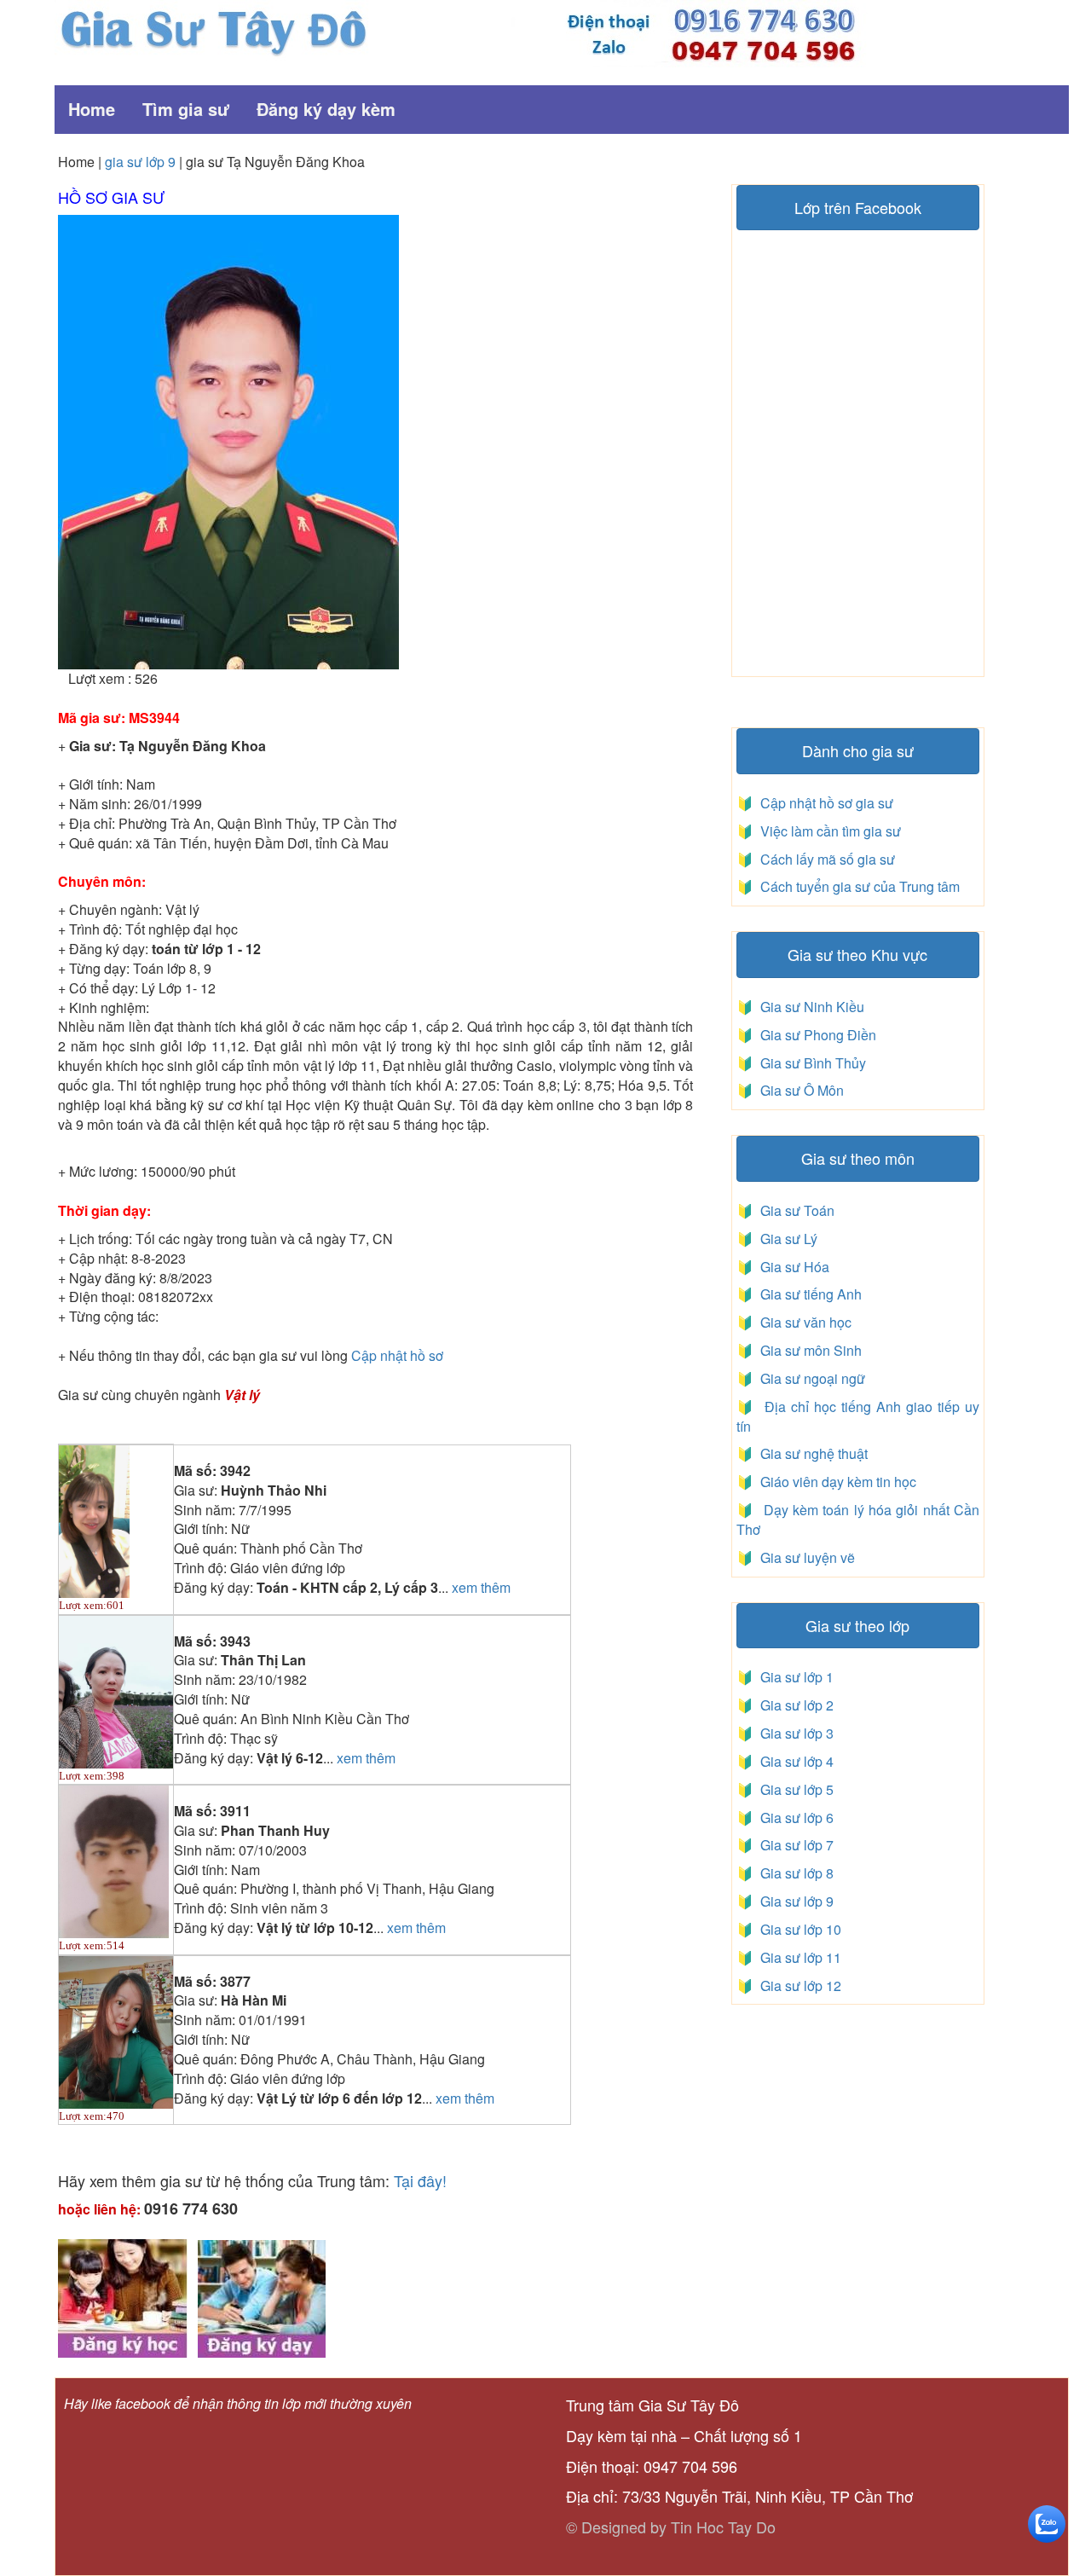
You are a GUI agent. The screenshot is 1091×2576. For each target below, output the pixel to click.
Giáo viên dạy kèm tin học (837, 1482)
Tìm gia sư (186, 109)
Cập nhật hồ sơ (397, 1355)
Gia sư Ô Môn (799, 1090)
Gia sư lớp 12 (797, 1986)
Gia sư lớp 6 (794, 1818)
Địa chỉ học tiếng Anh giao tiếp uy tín (858, 1416)
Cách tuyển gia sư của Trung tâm (858, 886)
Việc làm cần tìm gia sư (829, 831)
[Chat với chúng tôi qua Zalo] (1047, 2522)
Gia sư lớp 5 (794, 1789)
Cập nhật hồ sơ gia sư (825, 803)
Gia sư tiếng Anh (808, 1294)
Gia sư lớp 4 (794, 1761)
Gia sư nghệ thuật (812, 1453)
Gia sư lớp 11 (797, 1957)
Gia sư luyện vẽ (806, 1557)
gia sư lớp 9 (140, 162)
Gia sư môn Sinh (808, 1350)
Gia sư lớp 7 (794, 1845)
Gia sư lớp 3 (794, 1733)
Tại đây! (420, 2180)
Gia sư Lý (785, 1239)
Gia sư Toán (794, 1210)
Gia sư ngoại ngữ (811, 1378)
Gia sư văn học (802, 1322)
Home (92, 109)
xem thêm (481, 1588)
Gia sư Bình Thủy (810, 1063)
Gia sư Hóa (791, 1267)
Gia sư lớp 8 (794, 1873)
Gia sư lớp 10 (797, 1929)
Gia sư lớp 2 (794, 1705)
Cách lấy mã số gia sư (826, 859)
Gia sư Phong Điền (815, 1035)
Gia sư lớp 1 (794, 1677)
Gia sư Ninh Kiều (809, 1007)
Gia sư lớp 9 (794, 1901)
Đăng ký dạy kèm (326, 109)
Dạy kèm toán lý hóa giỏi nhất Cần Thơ (858, 1520)
